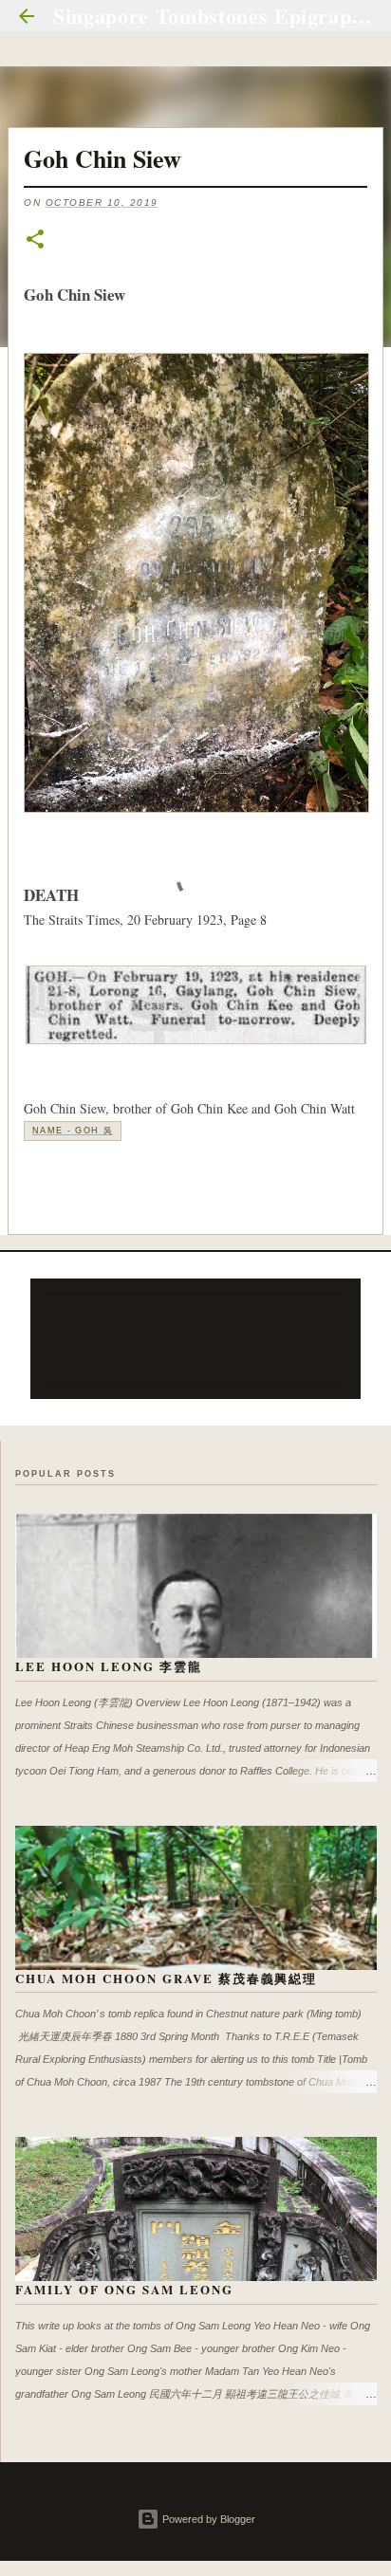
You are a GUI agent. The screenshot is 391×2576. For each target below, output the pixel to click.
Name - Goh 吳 (73, 1131)
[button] (35, 240)
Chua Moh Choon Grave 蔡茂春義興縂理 (166, 1978)
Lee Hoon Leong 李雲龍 (109, 1666)
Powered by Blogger (207, 2519)
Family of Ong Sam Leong (124, 2289)
